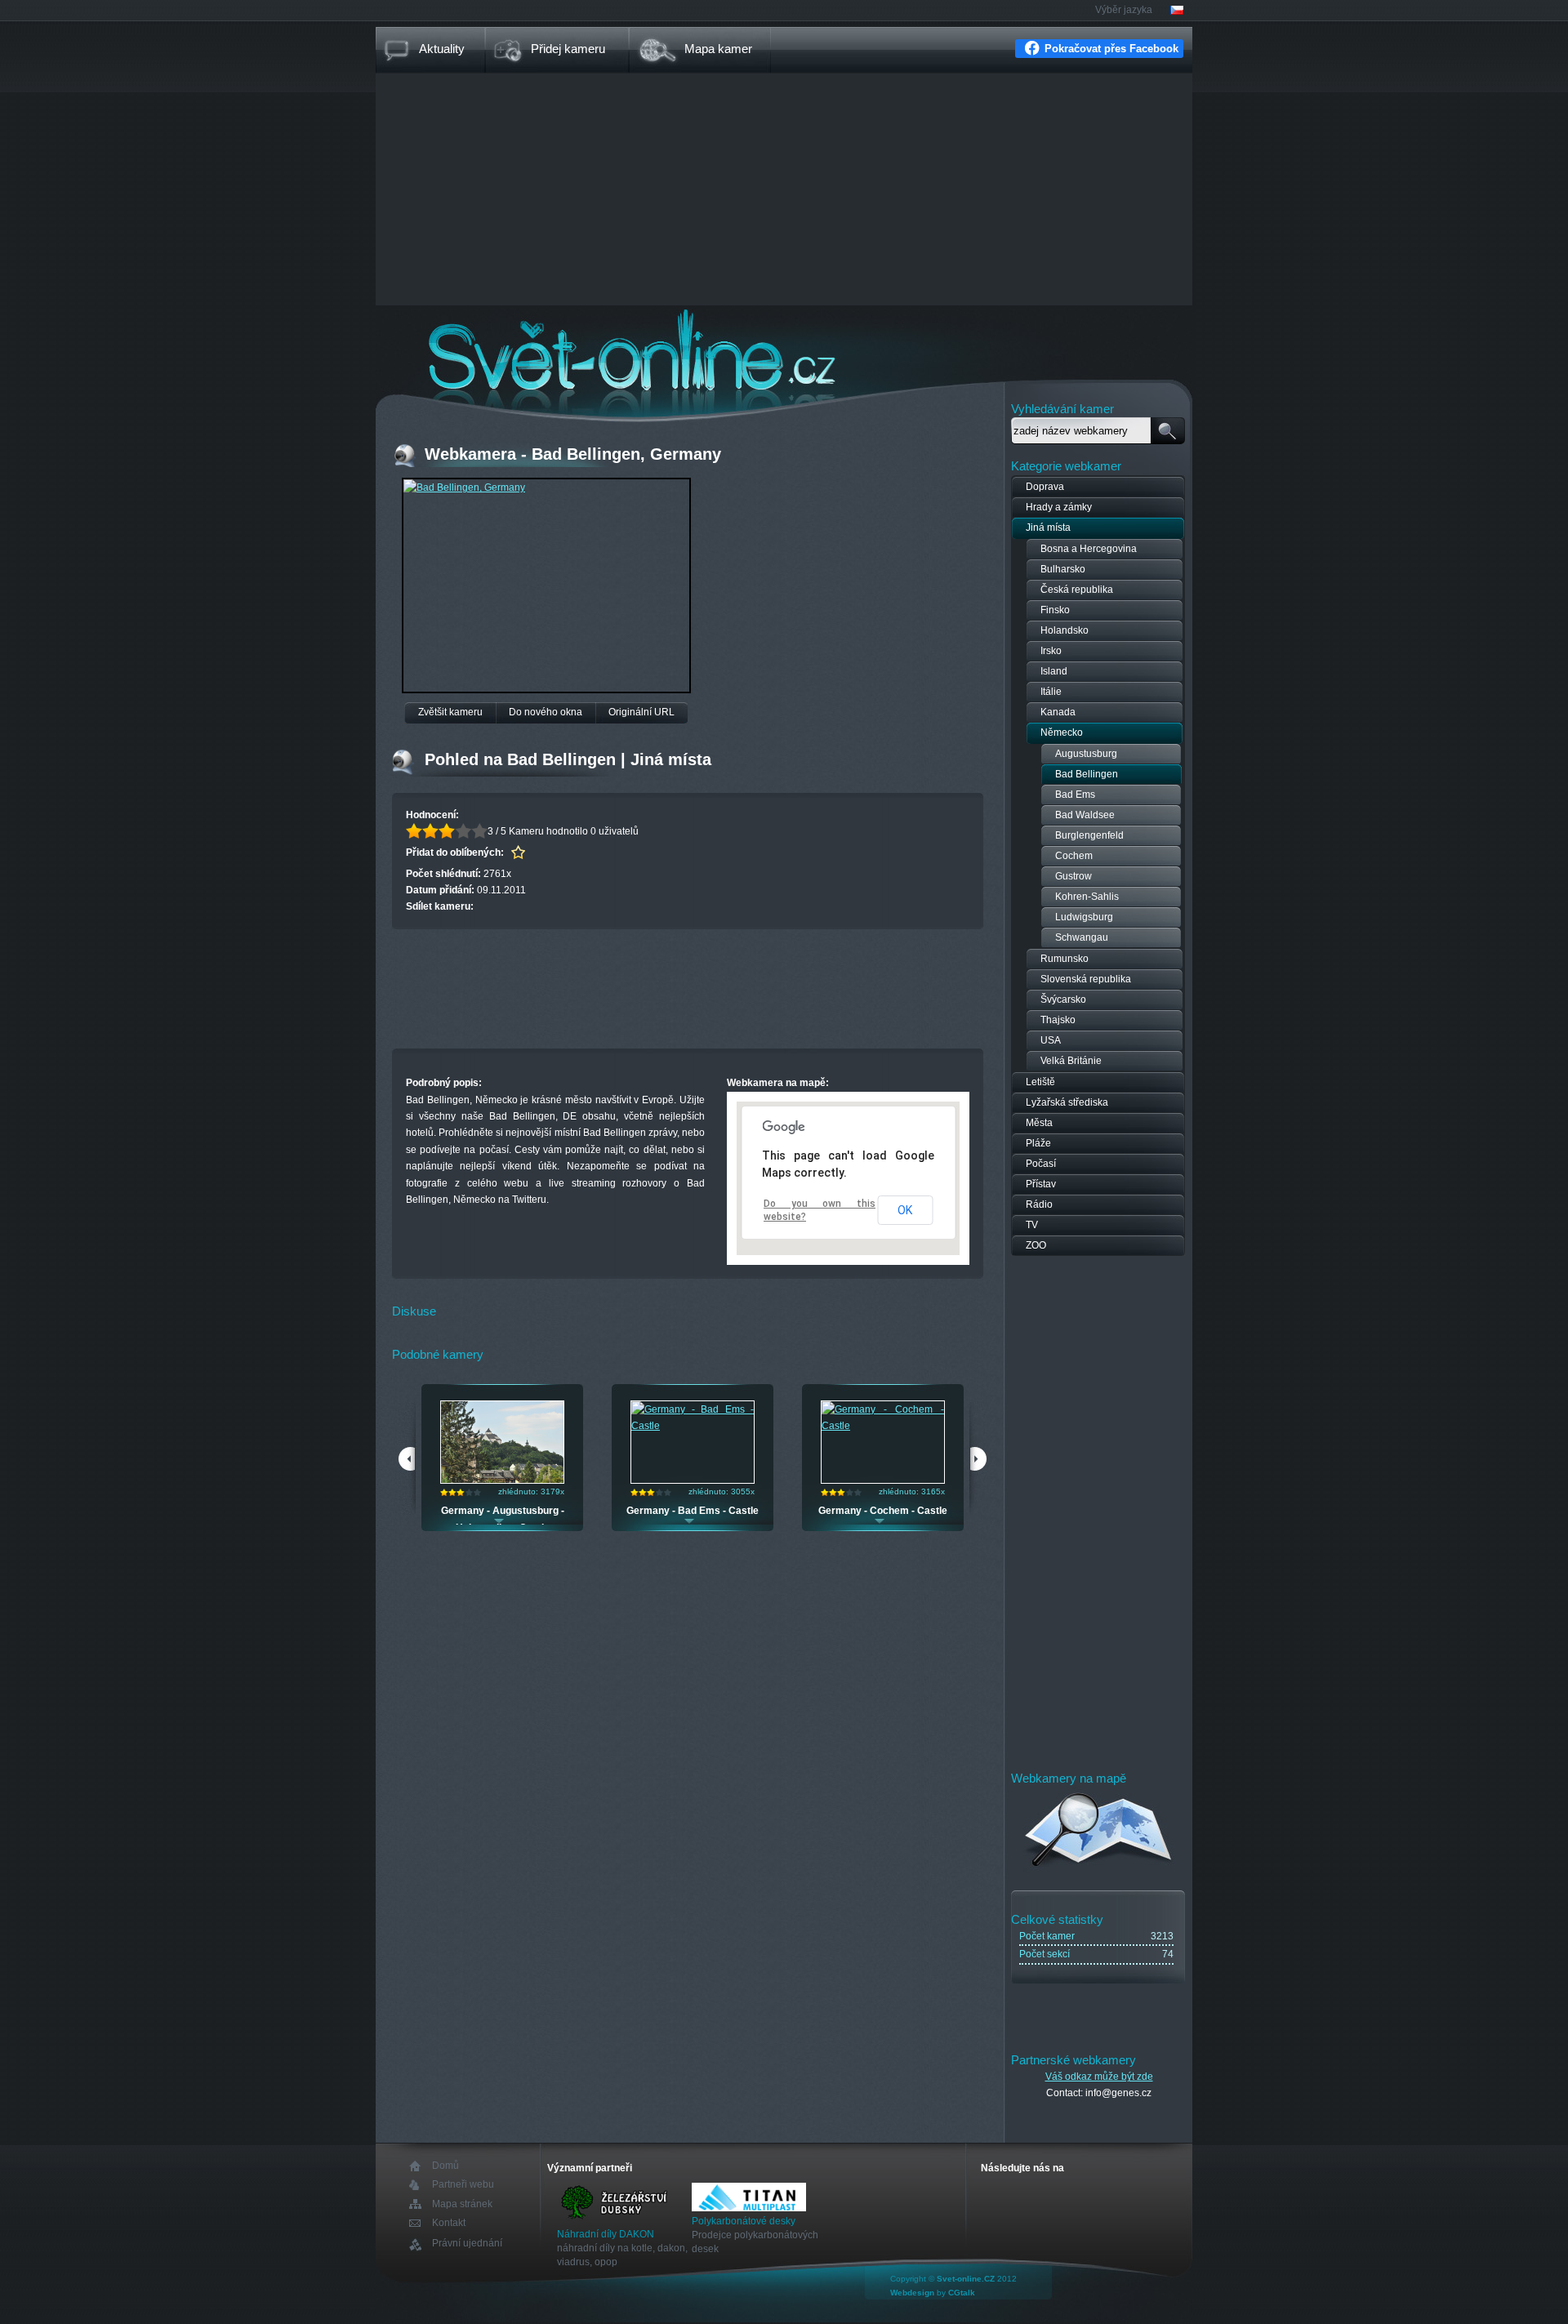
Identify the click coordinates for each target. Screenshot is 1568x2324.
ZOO (1036, 1245)
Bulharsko (1063, 569)
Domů (445, 2166)
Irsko (1051, 651)
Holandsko (1065, 630)
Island (1054, 671)
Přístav (1041, 1184)
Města (1039, 1123)
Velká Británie (1071, 1061)
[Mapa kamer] (1099, 1869)
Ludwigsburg (1084, 917)
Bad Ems (1075, 795)
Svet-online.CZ (966, 2279)
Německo (1062, 732)
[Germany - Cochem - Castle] (883, 1426)
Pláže (1038, 1143)
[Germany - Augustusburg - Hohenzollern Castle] (502, 1480)
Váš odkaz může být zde (1099, 2077)
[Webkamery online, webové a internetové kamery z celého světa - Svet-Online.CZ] (784, 350)
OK (905, 1210)
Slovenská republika (1086, 979)
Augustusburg (1086, 754)
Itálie (1051, 692)
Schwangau (1082, 937)
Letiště (1040, 1082)
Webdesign (912, 2293)
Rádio (1039, 1204)
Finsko (1055, 610)
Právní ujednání (467, 2244)
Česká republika (1077, 590)
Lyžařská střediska (1067, 1102)
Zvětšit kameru (450, 712)
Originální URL (641, 712)
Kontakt (449, 2223)
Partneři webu (463, 2185)
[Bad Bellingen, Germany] (464, 488)
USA (1051, 1040)
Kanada (1058, 712)
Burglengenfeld (1089, 835)
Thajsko (1058, 1020)
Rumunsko (1065, 959)
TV (1032, 1225)
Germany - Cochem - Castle (883, 1511)
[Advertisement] (784, 191)
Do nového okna (546, 712)
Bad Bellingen (1087, 774)
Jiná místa (1048, 528)
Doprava (1045, 487)
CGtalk (962, 2293)
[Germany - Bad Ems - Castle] (693, 1426)
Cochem (1074, 856)
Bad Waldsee (1085, 815)
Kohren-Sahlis (1087, 897)
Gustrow (1074, 876)
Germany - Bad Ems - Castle (693, 1511)
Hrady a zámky (1059, 507)
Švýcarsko (1063, 999)
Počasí (1041, 1164)
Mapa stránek (462, 2204)
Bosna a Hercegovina (1089, 549)
